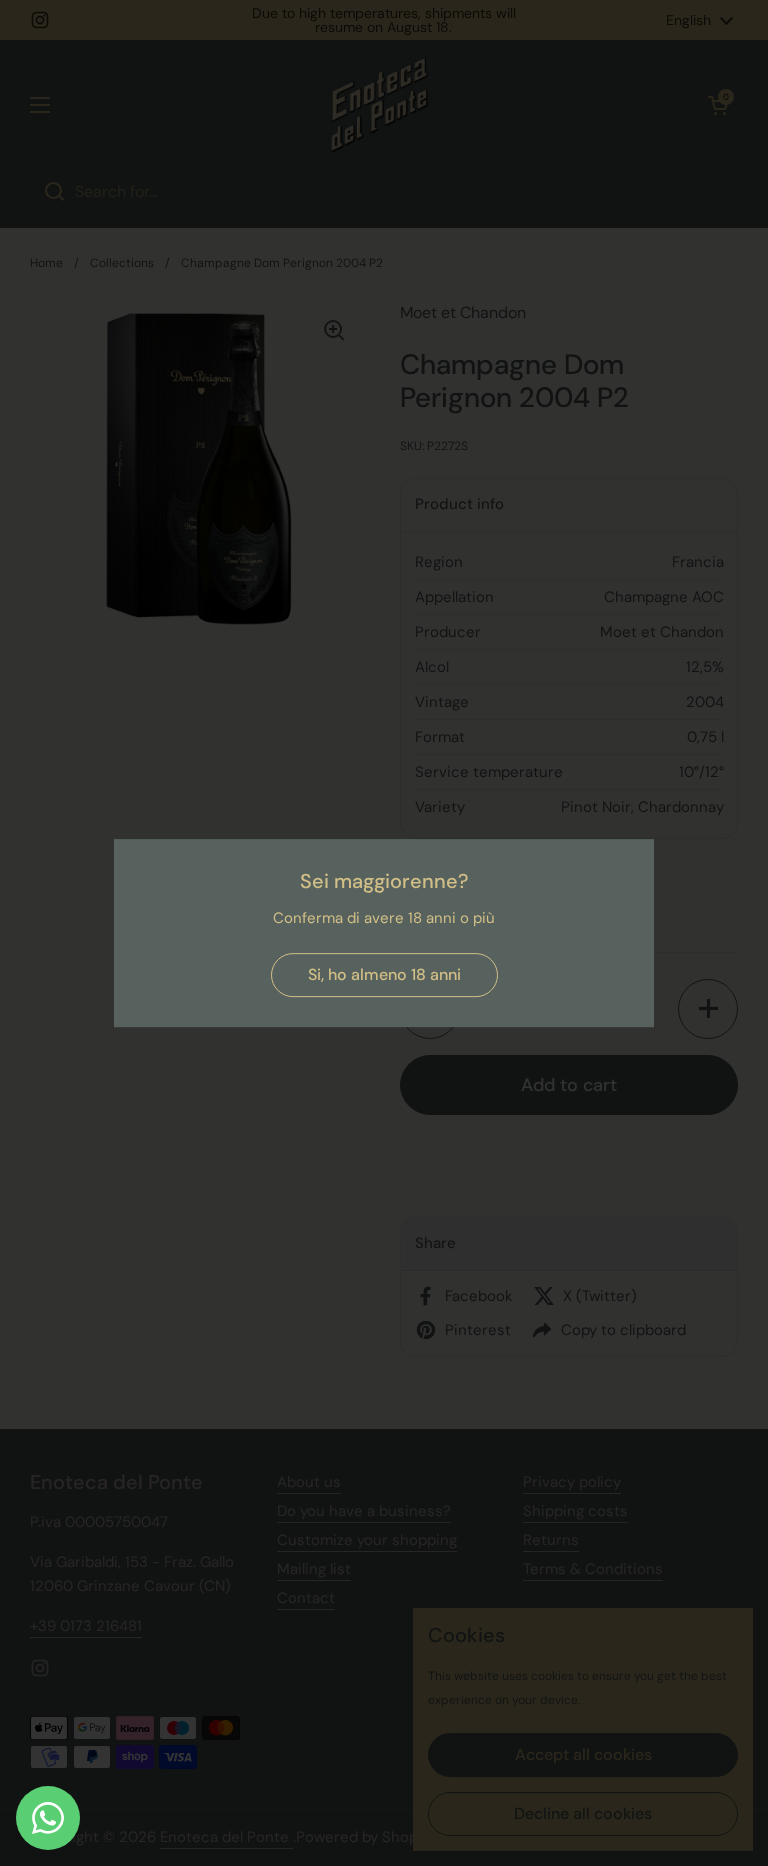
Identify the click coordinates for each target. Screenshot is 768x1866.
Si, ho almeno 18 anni (384, 974)
